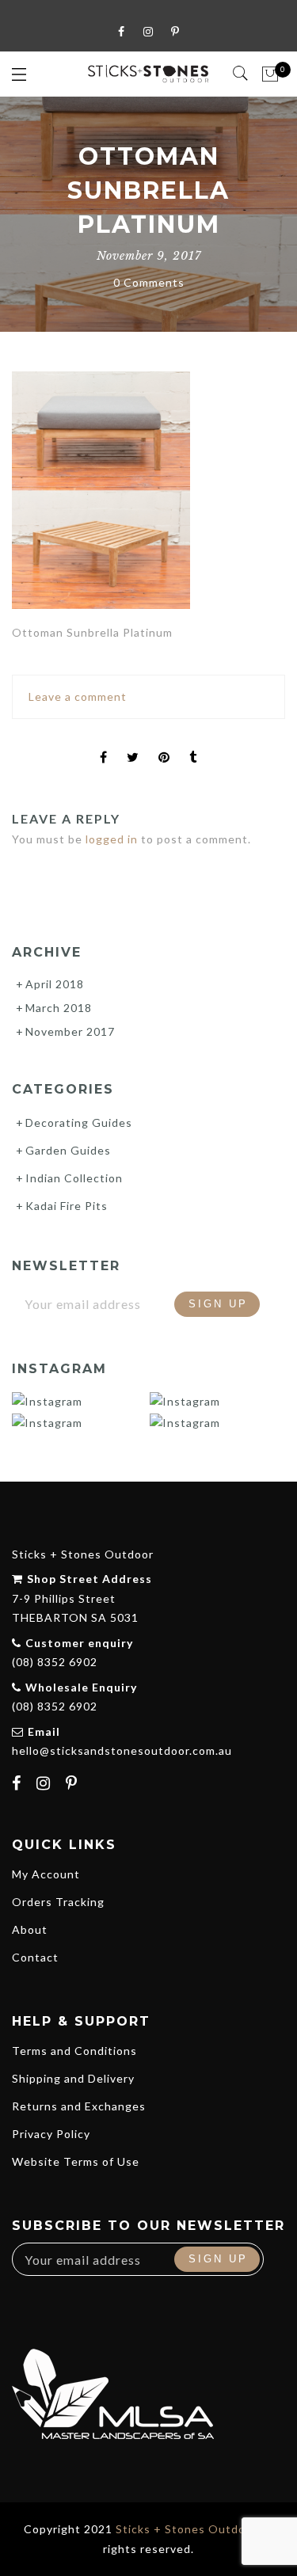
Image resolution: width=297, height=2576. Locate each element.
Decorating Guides (79, 1122)
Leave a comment (78, 696)
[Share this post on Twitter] (133, 744)
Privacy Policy (51, 2134)
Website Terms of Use (76, 2161)
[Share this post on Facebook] (104, 744)
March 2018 (59, 1008)
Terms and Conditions (74, 2051)
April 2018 (55, 984)
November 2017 (70, 1031)
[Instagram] (46, 1785)
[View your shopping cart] (270, 74)
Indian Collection (74, 1178)
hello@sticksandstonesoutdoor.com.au (122, 1750)
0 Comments (149, 282)
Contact (35, 1957)
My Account (46, 1874)
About (30, 1929)
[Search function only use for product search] (241, 74)
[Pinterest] (74, 1785)
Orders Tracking (58, 1902)
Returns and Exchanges (79, 2106)
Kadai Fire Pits (67, 1206)
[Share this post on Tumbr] (193, 744)
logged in (112, 839)
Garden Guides (68, 1150)
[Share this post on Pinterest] (164, 744)
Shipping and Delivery (73, 2078)
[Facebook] (19, 1785)
